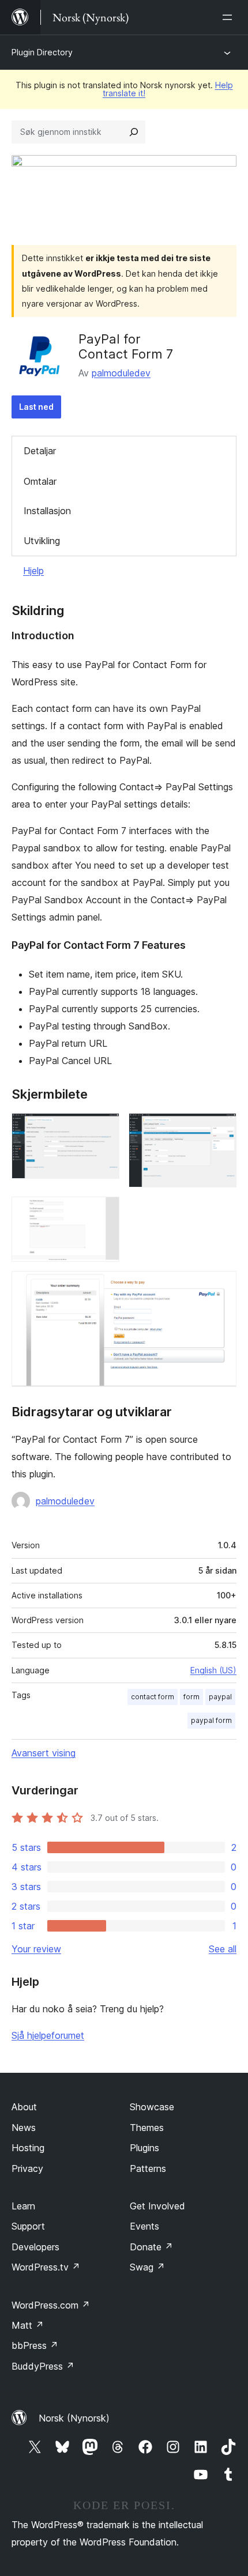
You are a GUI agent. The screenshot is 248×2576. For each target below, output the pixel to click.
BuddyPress (43, 2366)
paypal (220, 1697)
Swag (147, 2267)
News (24, 2128)
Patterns (148, 2168)
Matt (28, 2325)
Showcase (152, 2107)
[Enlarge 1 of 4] (104, 1129)
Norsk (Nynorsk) (74, 2418)
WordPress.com (51, 2305)
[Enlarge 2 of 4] (221, 1129)
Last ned (36, 407)
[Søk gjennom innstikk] (134, 132)
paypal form (211, 1720)
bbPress (35, 2345)
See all (223, 1949)
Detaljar (40, 451)
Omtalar (40, 481)
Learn (23, 2206)
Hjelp (33, 571)
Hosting (28, 2148)
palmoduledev (121, 373)
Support (28, 2226)
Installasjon (47, 511)
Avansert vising (44, 1753)
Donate (151, 2247)
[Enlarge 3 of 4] (104, 1212)
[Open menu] (230, 17)
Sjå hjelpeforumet (48, 2035)
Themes (147, 2128)
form (191, 1697)
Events (144, 2226)
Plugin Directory (42, 52)
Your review (36, 1949)
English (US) (213, 1670)
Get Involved (157, 2206)
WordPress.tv (46, 2267)
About (24, 2107)
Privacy (27, 2168)
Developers (35, 2247)
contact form (153, 1697)
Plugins (144, 2148)
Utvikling (42, 541)
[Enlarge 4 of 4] (221, 1287)
